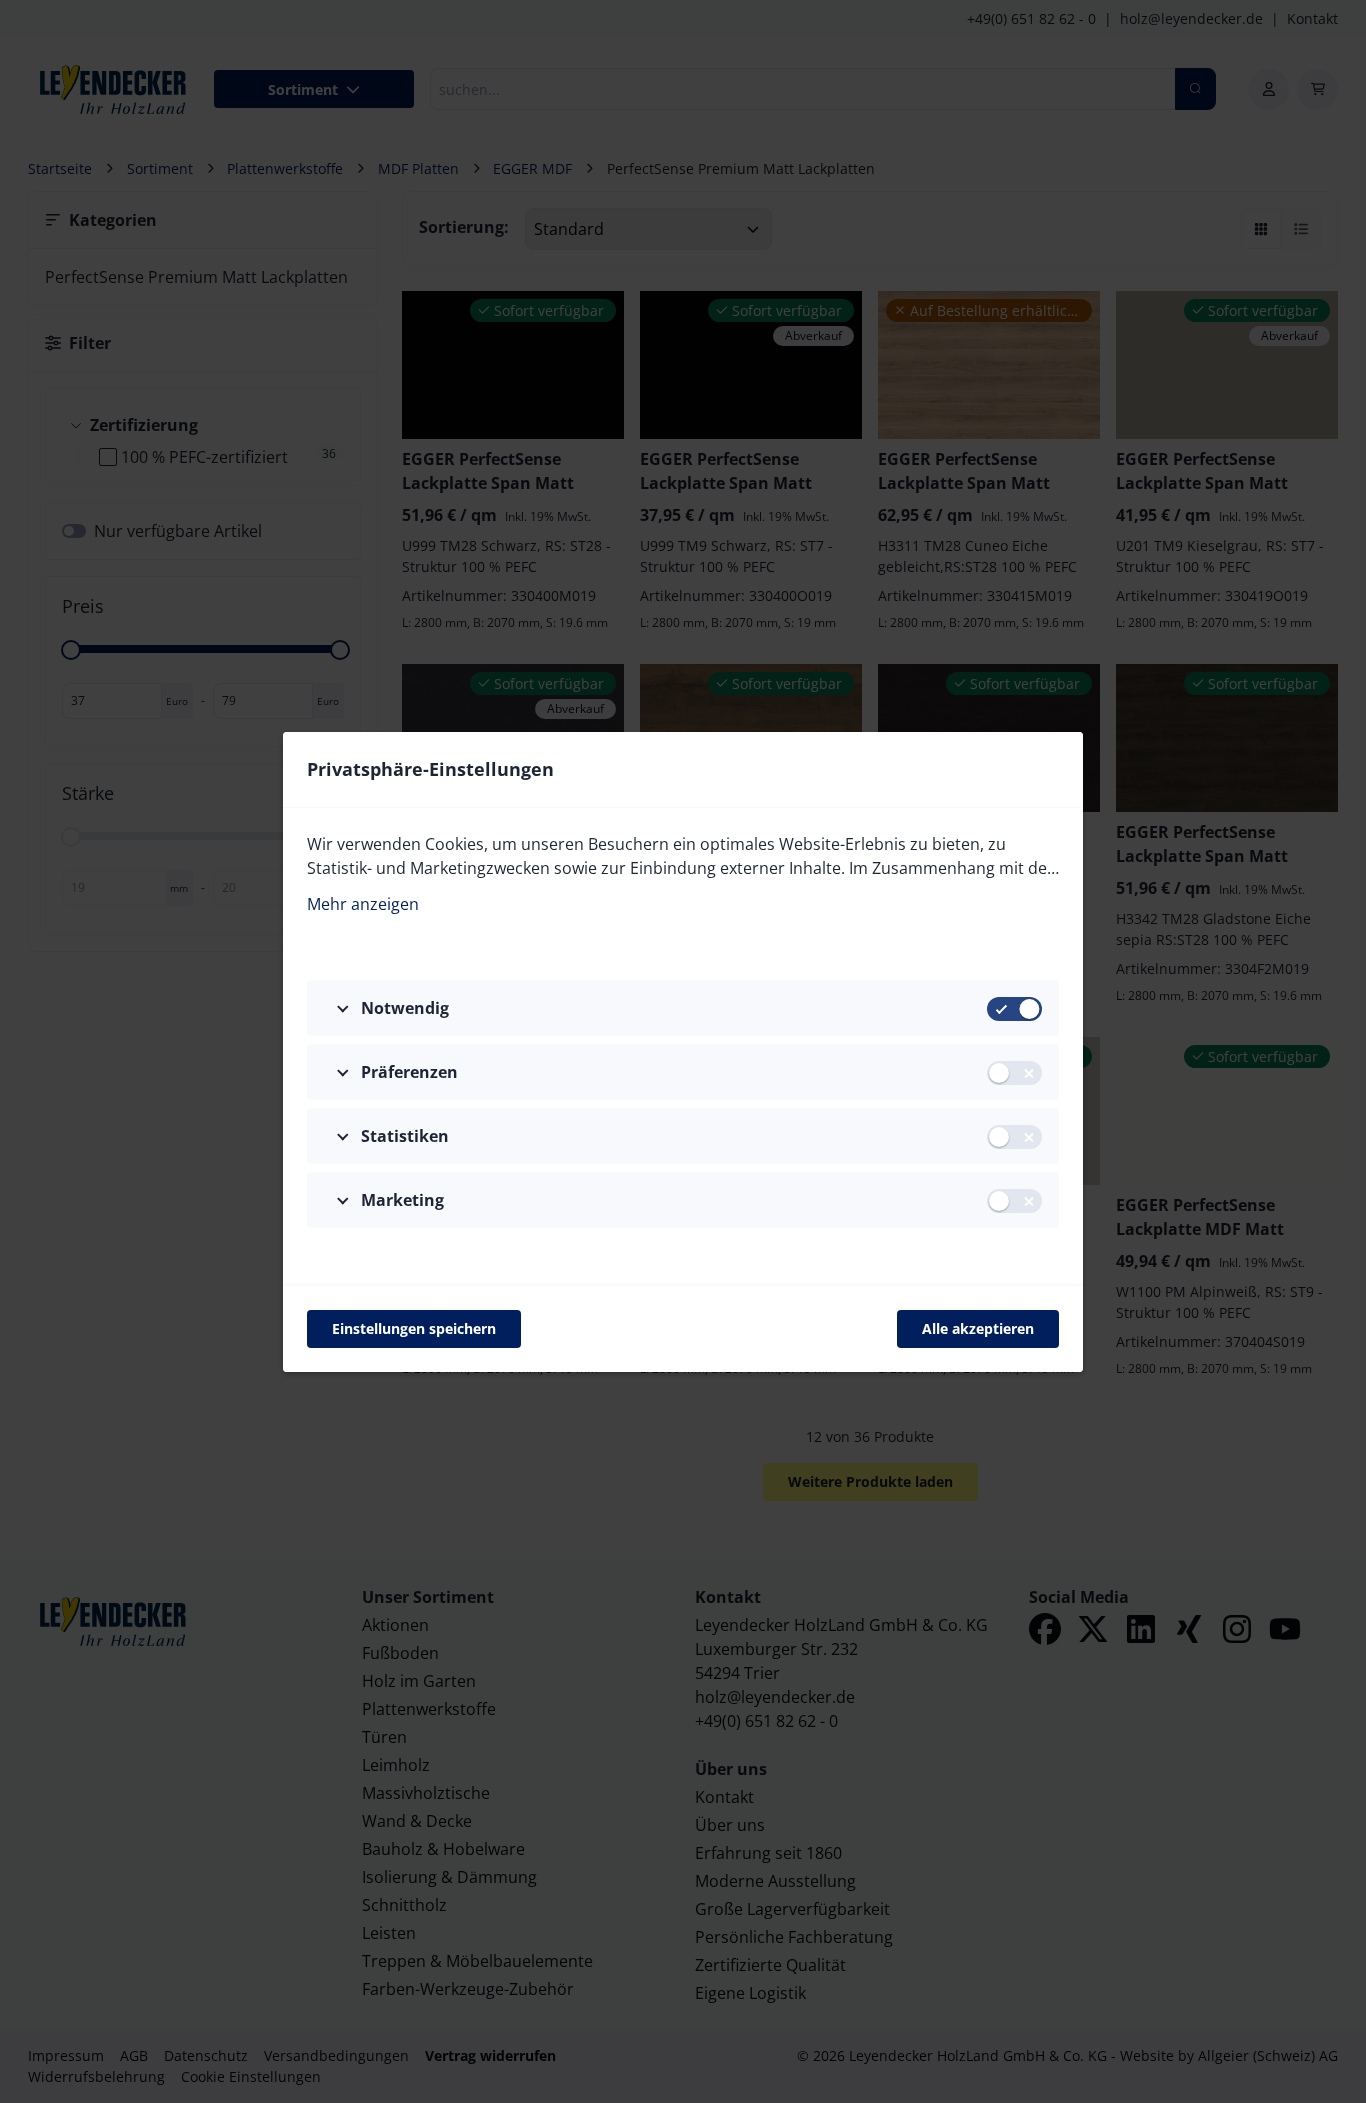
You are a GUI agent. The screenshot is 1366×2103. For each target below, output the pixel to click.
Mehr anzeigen (363, 904)
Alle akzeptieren (978, 1328)
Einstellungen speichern (414, 1328)
